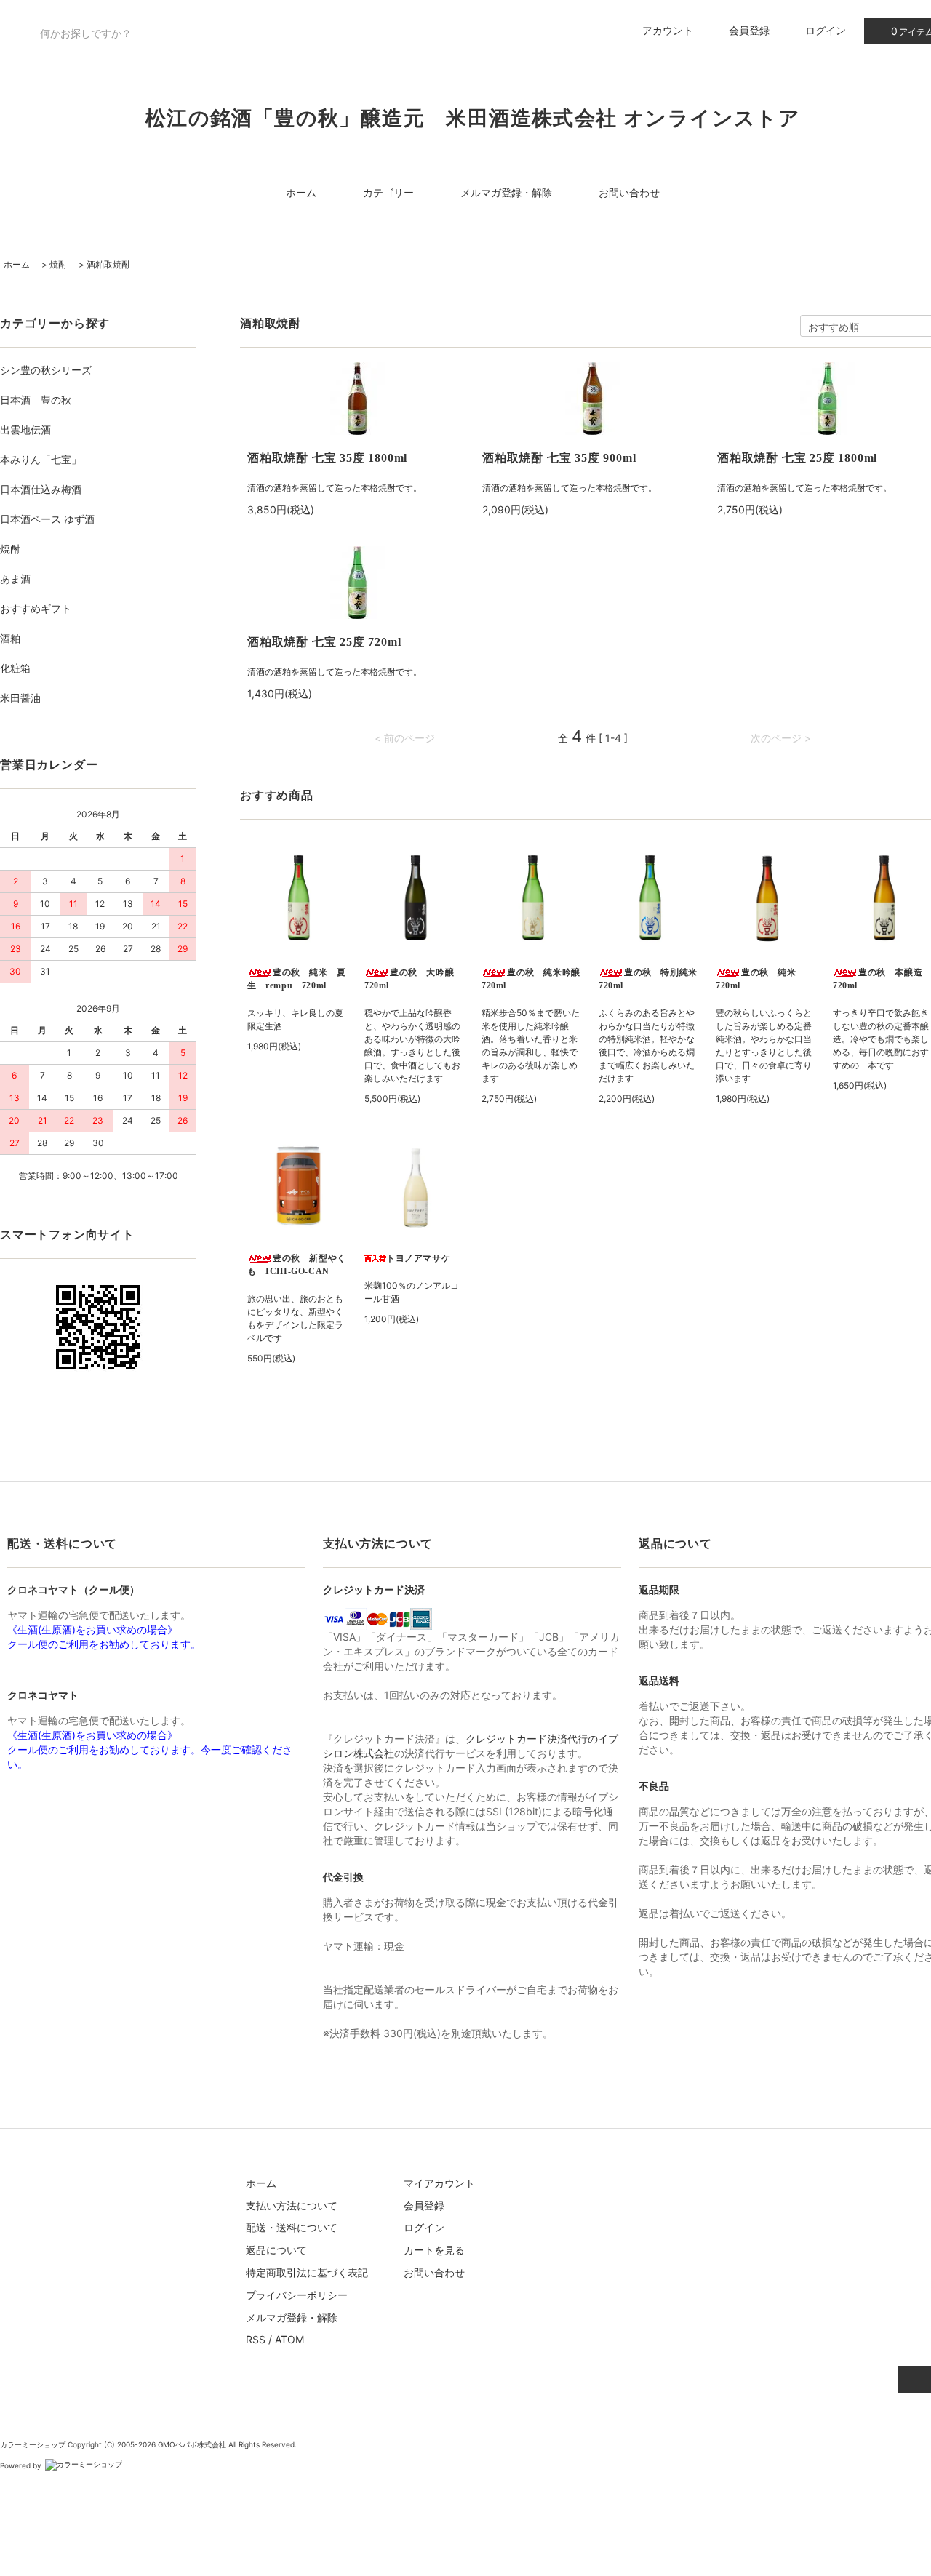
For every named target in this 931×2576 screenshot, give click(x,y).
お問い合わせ (629, 192)
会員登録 (749, 30)
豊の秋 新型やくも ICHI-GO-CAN (297, 1265)
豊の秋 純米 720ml (760, 979)
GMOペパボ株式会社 (192, 2444)
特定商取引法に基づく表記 (307, 2272)
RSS (256, 2339)
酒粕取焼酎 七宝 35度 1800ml (327, 458)
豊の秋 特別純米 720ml (650, 979)
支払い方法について (292, 2205)
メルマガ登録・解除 (506, 192)
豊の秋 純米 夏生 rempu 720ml (297, 979)
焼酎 (58, 264)
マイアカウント (439, 2183)
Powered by (21, 2465)
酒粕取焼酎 (108, 264)
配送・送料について (292, 2227)
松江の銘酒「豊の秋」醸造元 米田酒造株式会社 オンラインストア (473, 118)
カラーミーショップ (33, 2444)
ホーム (301, 192)
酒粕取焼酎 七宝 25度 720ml (324, 642)
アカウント (668, 30)
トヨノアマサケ (418, 1258)
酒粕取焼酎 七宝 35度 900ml (559, 458)
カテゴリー (388, 192)
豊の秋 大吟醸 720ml (414, 979)
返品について (276, 2250)
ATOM (289, 2339)
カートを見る (434, 2250)
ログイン (826, 30)
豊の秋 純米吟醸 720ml (533, 979)
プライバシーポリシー (297, 2295)
